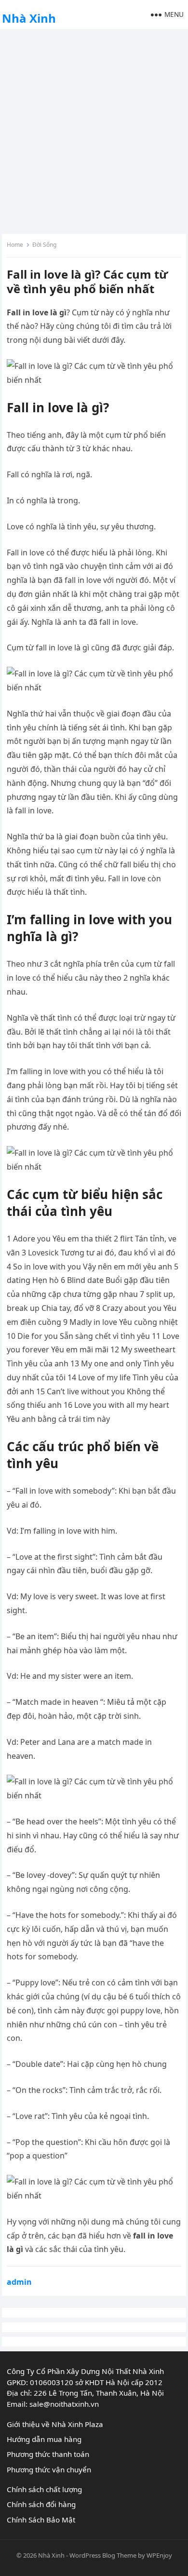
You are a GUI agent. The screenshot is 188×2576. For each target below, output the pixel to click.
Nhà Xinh (29, 18)
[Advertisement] (94, 130)
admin (19, 2282)
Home (15, 245)
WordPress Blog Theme (103, 2555)
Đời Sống (44, 245)
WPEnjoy (159, 2555)
